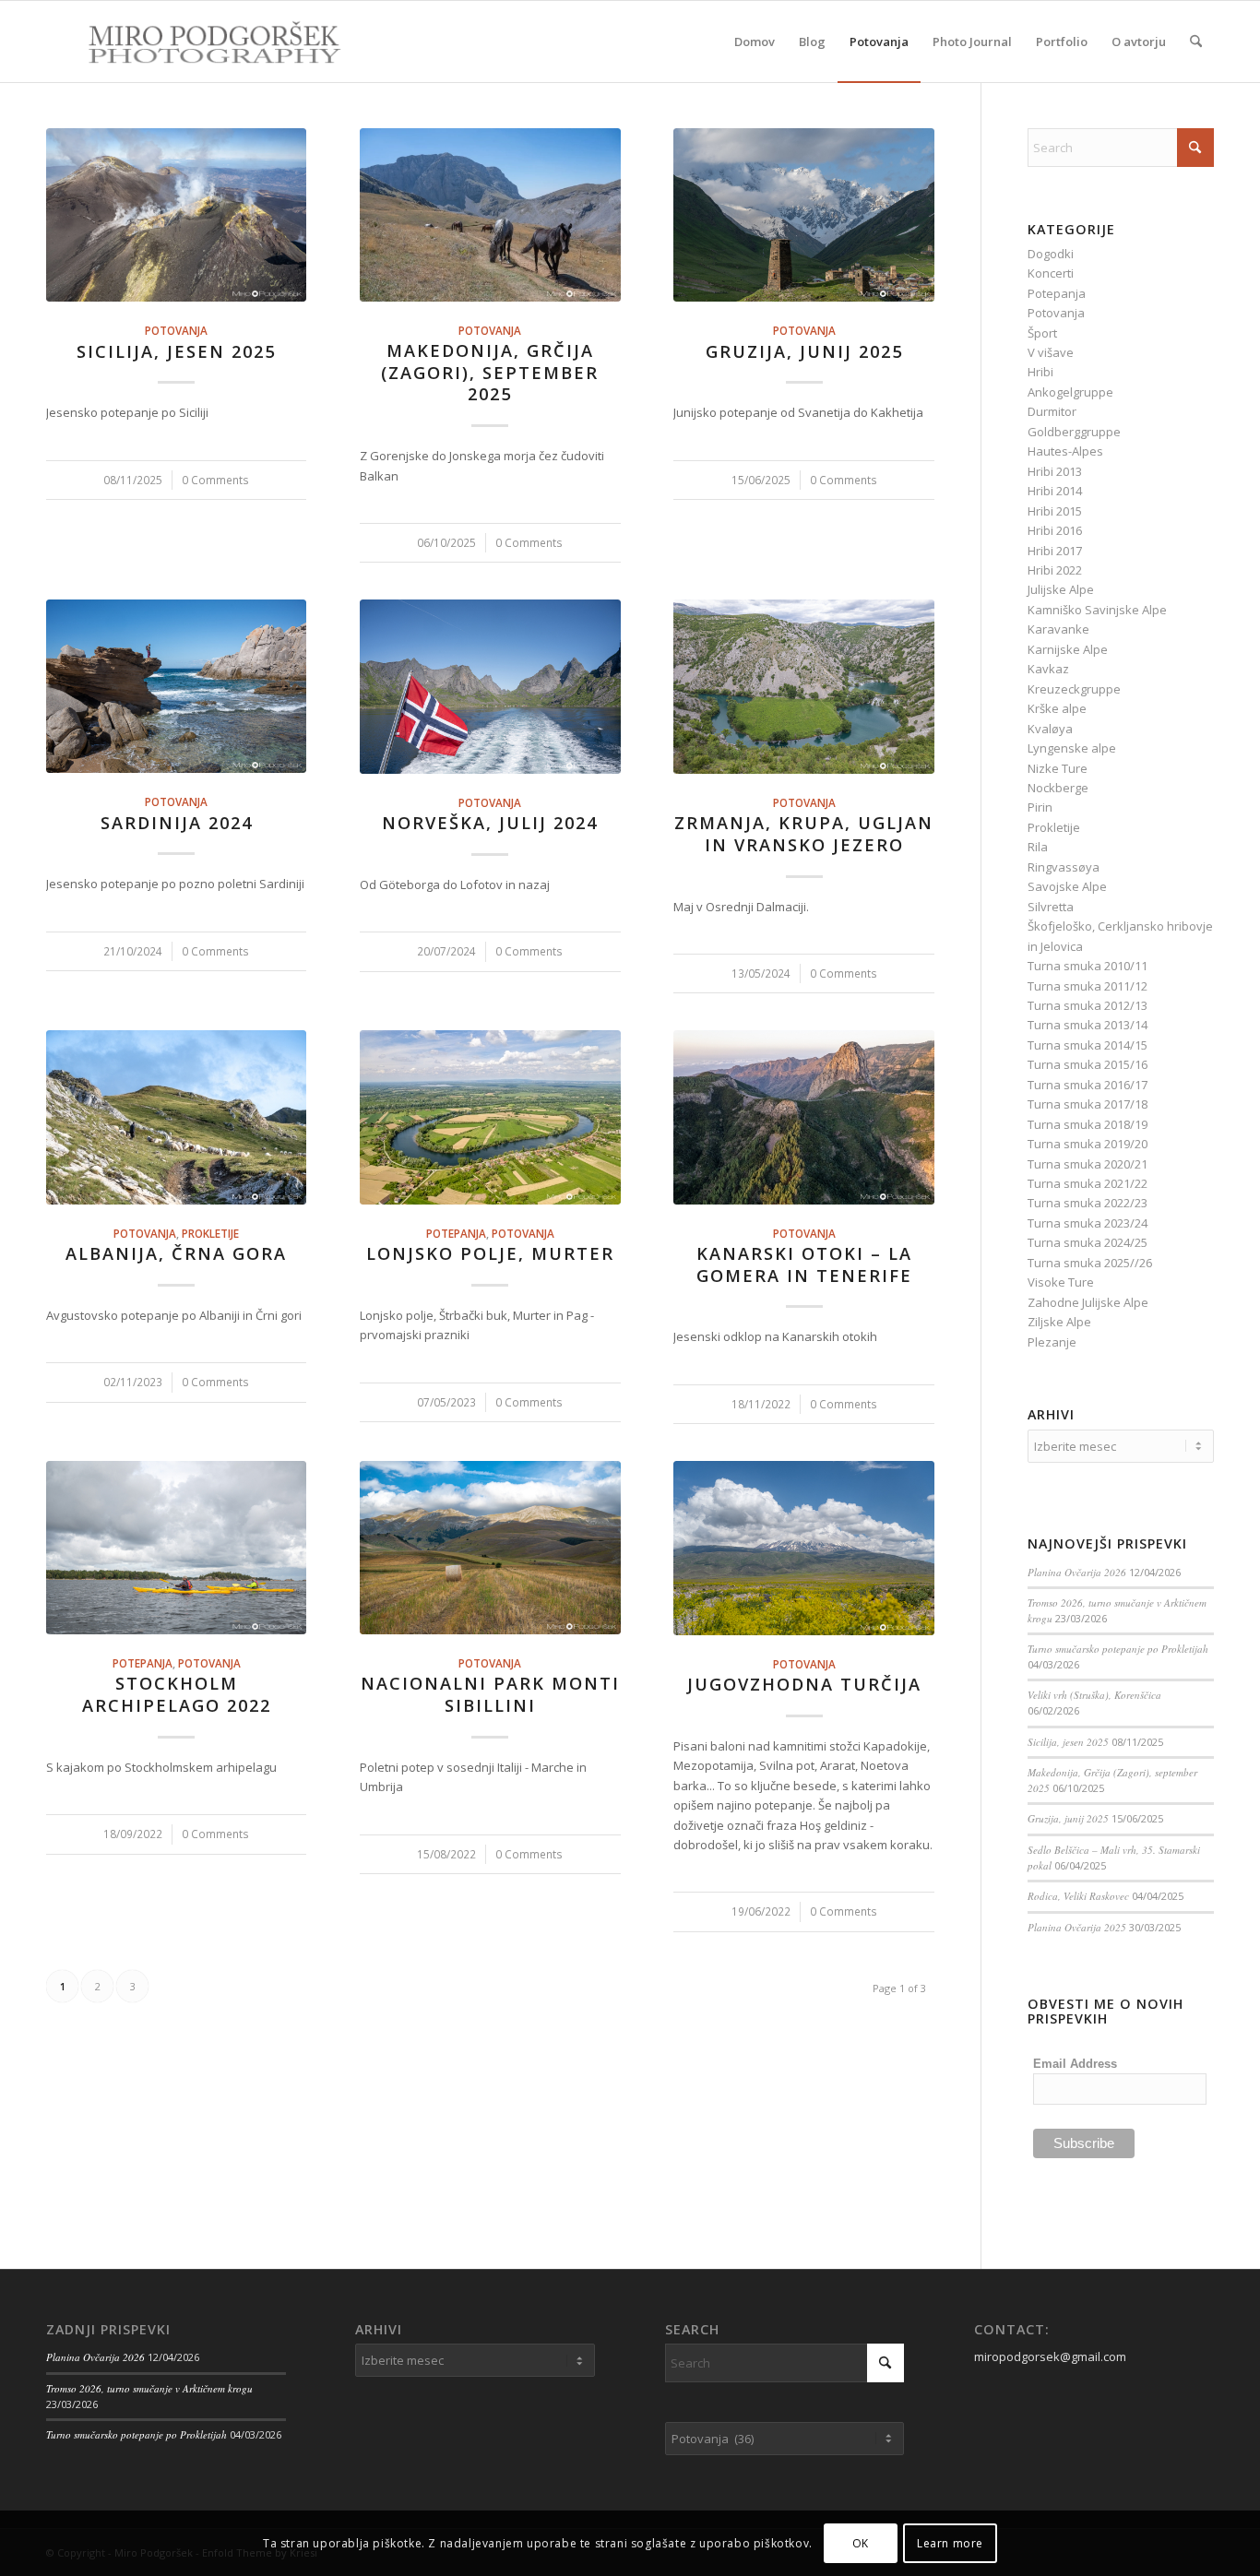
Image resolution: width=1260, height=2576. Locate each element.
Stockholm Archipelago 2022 (177, 1694)
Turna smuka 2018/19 (1088, 1124)
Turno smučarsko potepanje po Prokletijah (1118, 1649)
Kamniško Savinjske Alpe (1097, 610)
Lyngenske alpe (1072, 748)
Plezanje (1052, 1342)
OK (861, 2543)
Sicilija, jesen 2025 (176, 351)
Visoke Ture (1061, 1282)
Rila (1038, 847)
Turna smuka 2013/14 (1088, 1025)
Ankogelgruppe (1070, 392)
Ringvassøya (1064, 867)
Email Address (1075, 2064)
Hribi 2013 (1055, 471)
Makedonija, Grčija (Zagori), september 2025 (490, 372)
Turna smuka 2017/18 (1088, 1104)
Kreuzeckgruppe (1074, 689)
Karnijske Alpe (1068, 649)
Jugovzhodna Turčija (804, 1684)
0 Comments (215, 480)
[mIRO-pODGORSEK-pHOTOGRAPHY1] (195, 42)
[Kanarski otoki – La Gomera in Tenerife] (803, 1117)
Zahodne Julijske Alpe (1088, 1302)
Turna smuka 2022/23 (1088, 1203)
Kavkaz (1048, 669)
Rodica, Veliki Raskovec (1078, 1896)
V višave (1051, 352)
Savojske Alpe (1067, 886)
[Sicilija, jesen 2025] (176, 215)
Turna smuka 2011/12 (1088, 986)
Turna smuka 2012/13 (1088, 1005)
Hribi (1040, 372)
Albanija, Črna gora (176, 1253)
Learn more (950, 2543)
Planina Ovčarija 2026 (1077, 1572)
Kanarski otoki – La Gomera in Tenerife (804, 1264)
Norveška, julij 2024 (490, 823)
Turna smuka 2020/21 (1088, 1164)
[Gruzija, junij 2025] (803, 215)
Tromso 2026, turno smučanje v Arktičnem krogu (149, 2388)
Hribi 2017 (1055, 551)
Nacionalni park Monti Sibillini (490, 1694)
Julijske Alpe (1061, 589)
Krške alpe (1057, 708)
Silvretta (1051, 907)
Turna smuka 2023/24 (1088, 1223)
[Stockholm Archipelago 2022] (176, 1548)
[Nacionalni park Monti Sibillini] (490, 1548)
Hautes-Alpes (1065, 451)
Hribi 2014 (1055, 491)
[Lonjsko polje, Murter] (490, 1117)
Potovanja (176, 330)
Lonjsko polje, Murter (490, 1253)
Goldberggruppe (1074, 432)
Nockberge (1058, 788)
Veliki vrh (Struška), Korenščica (1094, 1695)
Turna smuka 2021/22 (1088, 1183)
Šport (1042, 333)
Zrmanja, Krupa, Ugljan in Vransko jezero (804, 834)
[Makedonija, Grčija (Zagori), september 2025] (490, 215)
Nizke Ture (1058, 768)
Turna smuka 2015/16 (1088, 1064)
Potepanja (456, 1233)
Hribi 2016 (1055, 530)
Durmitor (1052, 411)
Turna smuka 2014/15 (1088, 1045)
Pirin (1040, 807)
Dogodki (1051, 254)
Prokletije (210, 1233)
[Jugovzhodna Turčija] (803, 1548)
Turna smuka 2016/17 (1088, 1085)
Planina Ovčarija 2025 (1077, 1927)
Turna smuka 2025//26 (1090, 1263)
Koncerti (1051, 273)
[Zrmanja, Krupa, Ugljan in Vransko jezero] (803, 686)
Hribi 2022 (1055, 570)
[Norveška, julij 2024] (490, 686)
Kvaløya (1050, 729)
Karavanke (1058, 629)
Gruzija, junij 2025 (804, 351)
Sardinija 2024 (177, 823)
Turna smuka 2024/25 (1088, 1242)
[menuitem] (755, 42)
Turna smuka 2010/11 (1088, 966)
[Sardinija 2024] (176, 686)
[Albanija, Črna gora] (176, 1117)
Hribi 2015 (1055, 511)
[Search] (1196, 42)
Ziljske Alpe (1059, 1322)
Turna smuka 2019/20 (1088, 1144)
